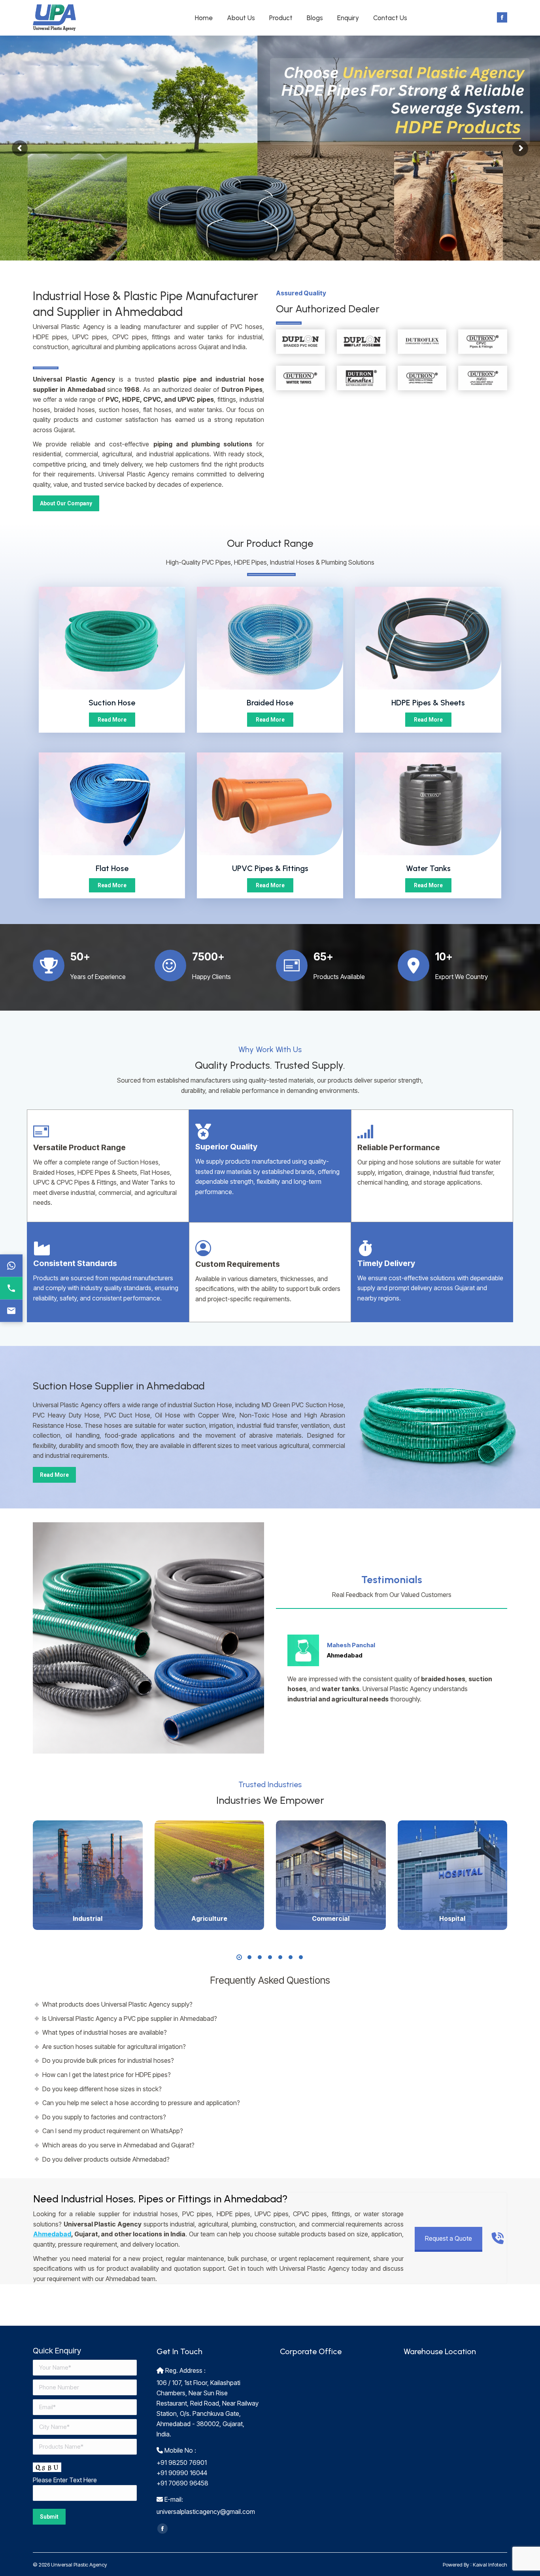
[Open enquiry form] (11, 1311)
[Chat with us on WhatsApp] (11, 1265)
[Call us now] (11, 1288)
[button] (239, 1957)
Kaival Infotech (490, 2565)
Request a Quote (448, 2238)
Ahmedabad (52, 2234)
